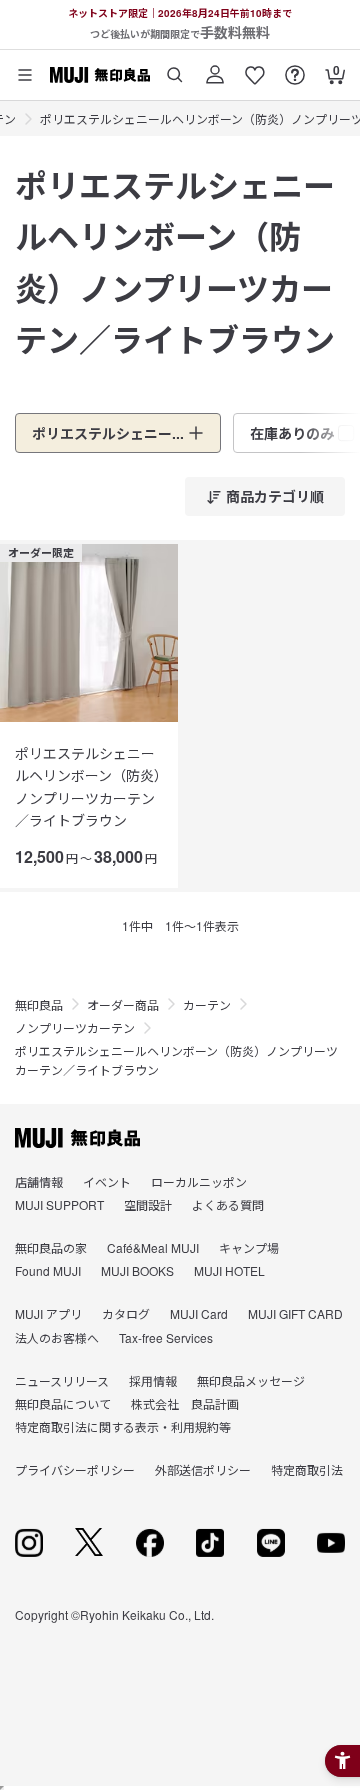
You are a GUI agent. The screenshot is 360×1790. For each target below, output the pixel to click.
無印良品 (39, 1004)
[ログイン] (215, 67)
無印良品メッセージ (251, 1380)
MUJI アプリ (48, 1313)
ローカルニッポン (199, 1181)
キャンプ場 (249, 1247)
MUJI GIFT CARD (295, 1313)
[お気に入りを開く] (255, 67)
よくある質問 (228, 1204)
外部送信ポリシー (203, 1469)
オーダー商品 (123, 1004)
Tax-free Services (166, 1337)
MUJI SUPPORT (59, 1204)
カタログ (126, 1313)
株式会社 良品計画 (185, 1403)
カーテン (207, 1004)
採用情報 (153, 1380)
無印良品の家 (51, 1247)
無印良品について (63, 1403)
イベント (107, 1181)
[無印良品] (77, 1138)
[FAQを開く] (295, 67)
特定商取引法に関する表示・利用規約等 (123, 1426)
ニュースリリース (62, 1380)
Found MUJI (48, 1270)
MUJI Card (199, 1313)
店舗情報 (39, 1181)
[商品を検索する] (175, 67)
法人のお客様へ (57, 1337)
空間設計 (148, 1204)
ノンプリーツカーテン (75, 1027)
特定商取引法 (307, 1469)
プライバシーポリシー (75, 1469)
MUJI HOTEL (229, 1270)
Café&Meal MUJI (153, 1247)
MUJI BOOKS (137, 1270)
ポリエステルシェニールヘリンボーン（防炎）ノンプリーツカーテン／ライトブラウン (88, 786)
